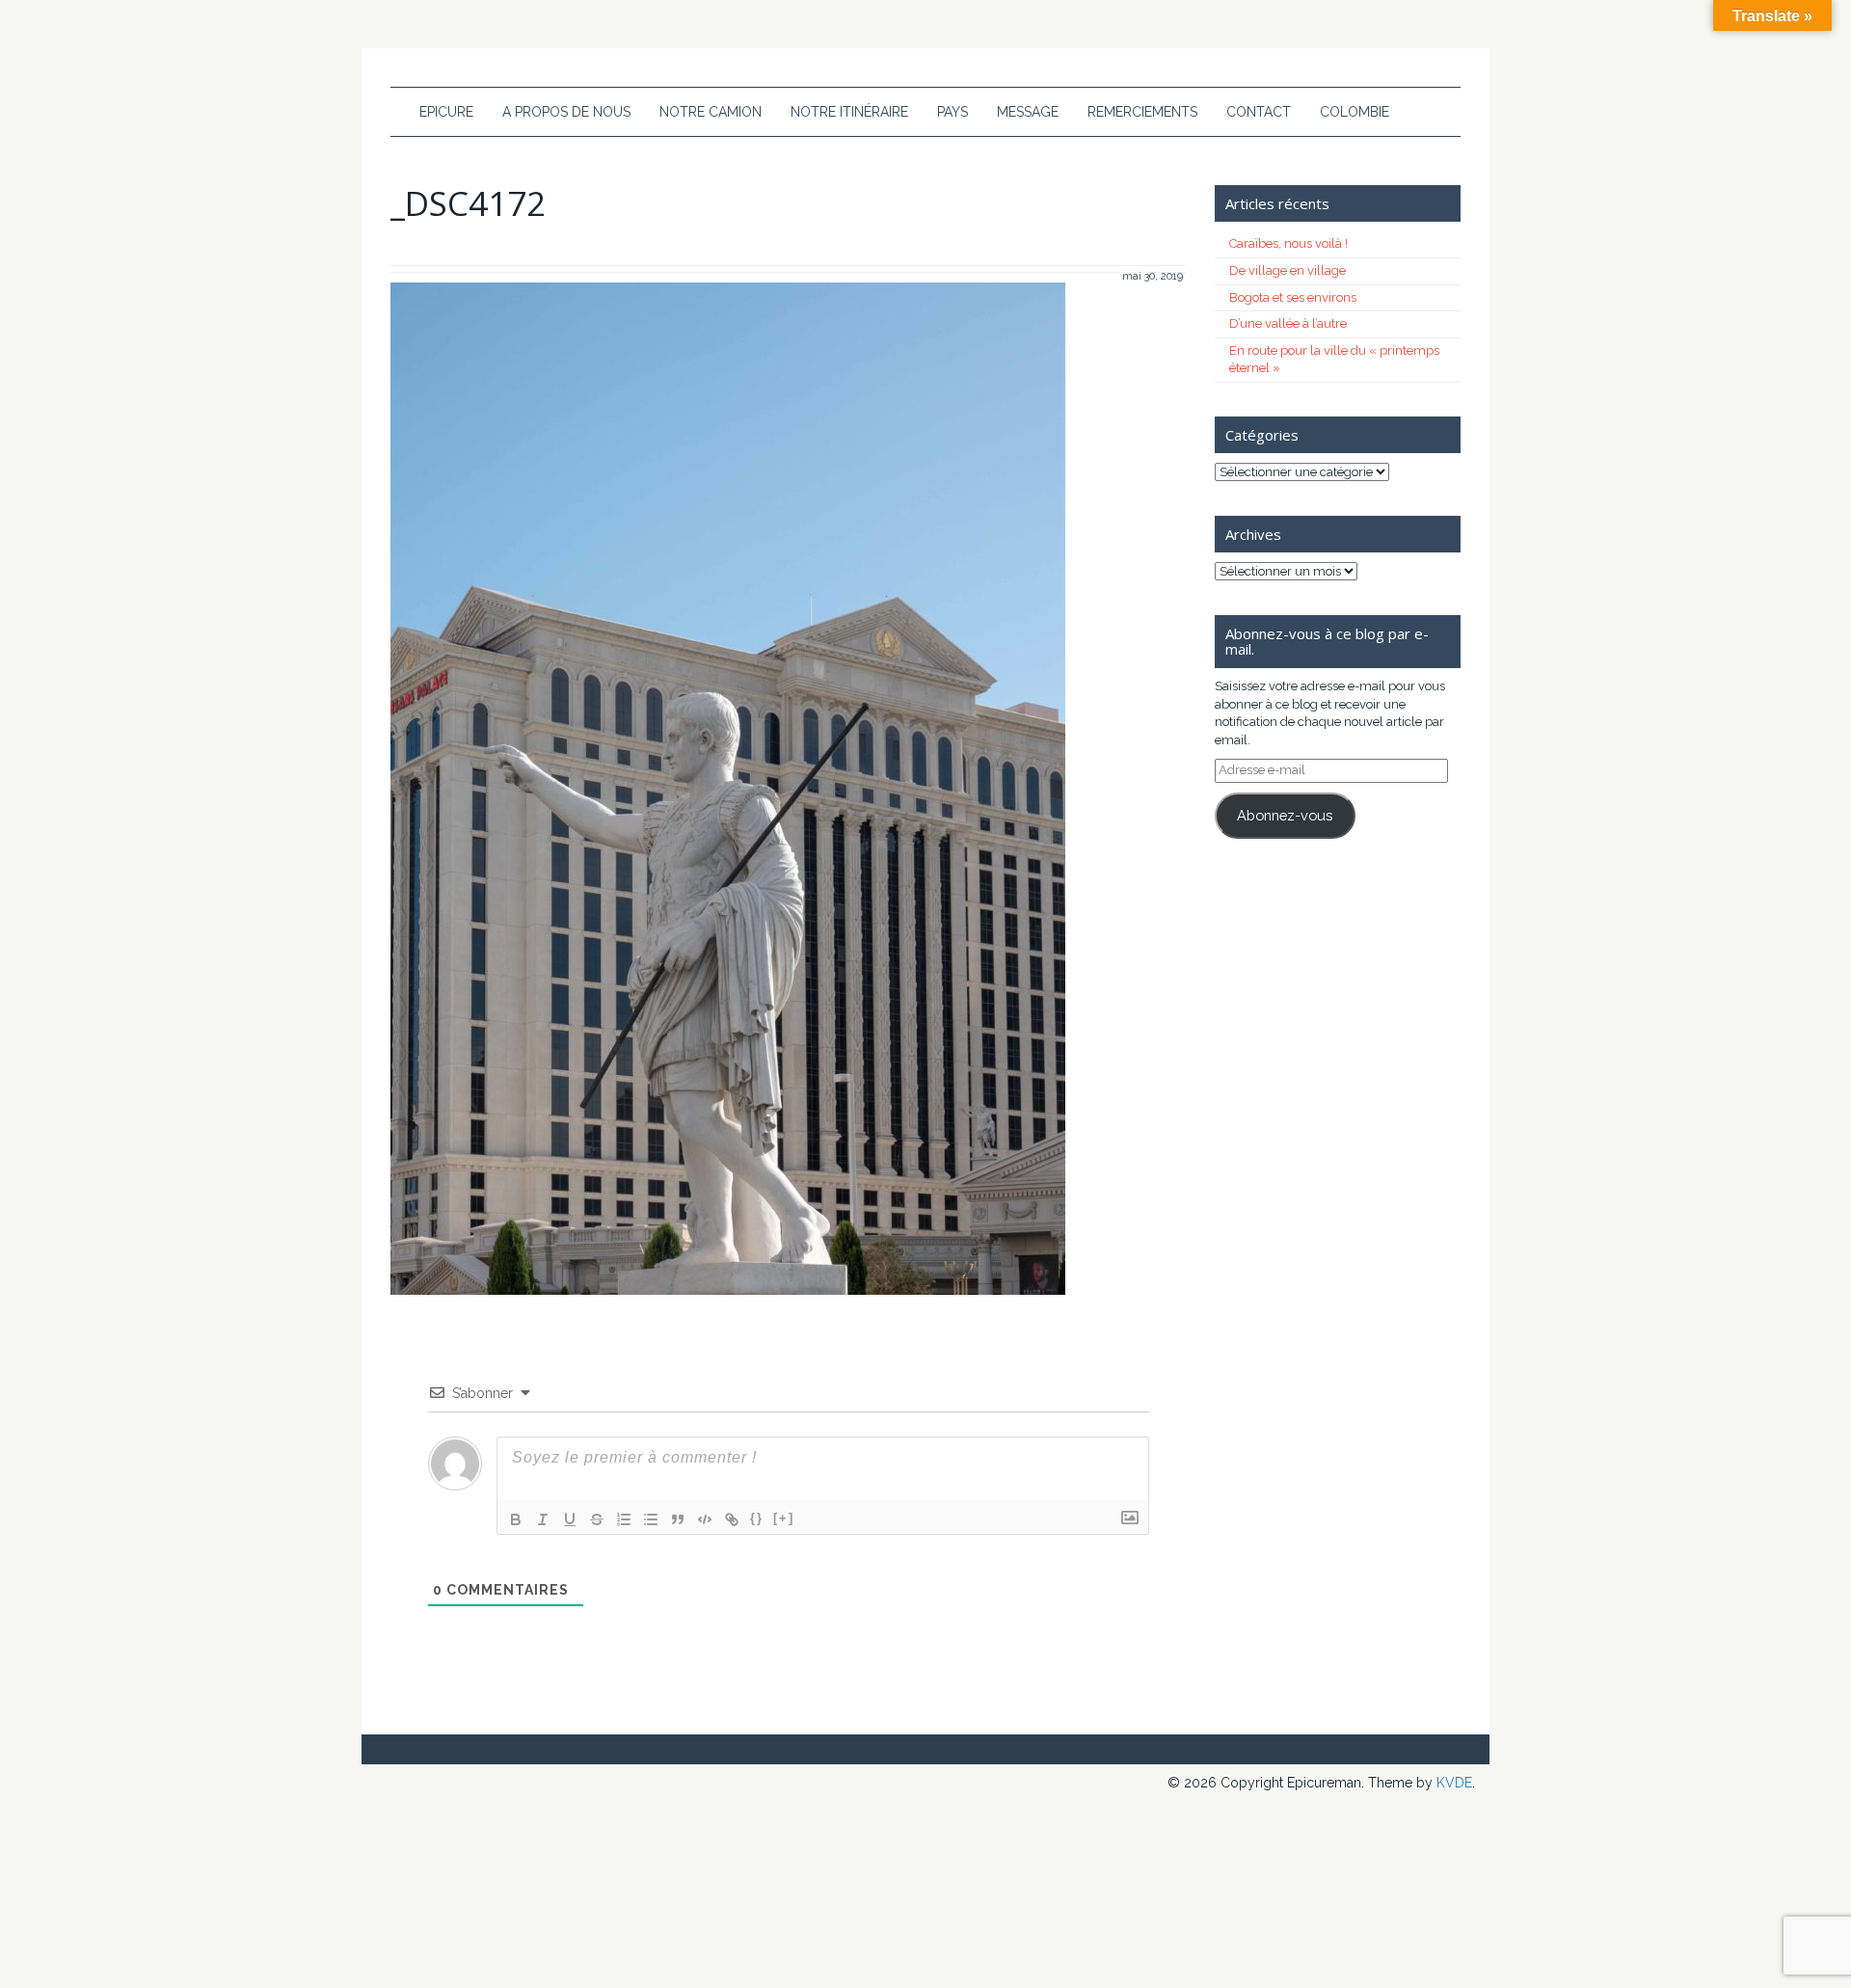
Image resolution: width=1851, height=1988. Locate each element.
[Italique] (543, 1519)
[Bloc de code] (705, 1519)
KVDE (1454, 1783)
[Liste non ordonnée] (651, 1519)
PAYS (952, 112)
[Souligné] (570, 1519)
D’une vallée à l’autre (1288, 323)
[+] (784, 1518)
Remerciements (1142, 112)
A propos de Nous (566, 112)
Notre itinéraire (849, 112)
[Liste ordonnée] (624, 1519)
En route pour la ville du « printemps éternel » (1334, 360)
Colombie (1355, 112)
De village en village (1288, 270)
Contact (1259, 112)
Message (1028, 112)
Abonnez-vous (1285, 815)
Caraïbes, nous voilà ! (1288, 243)
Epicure (446, 112)
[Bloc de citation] (678, 1519)
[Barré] (597, 1519)
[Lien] (732, 1519)
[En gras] (516, 1519)
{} (757, 1518)
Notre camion (711, 112)
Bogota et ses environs (1293, 297)
